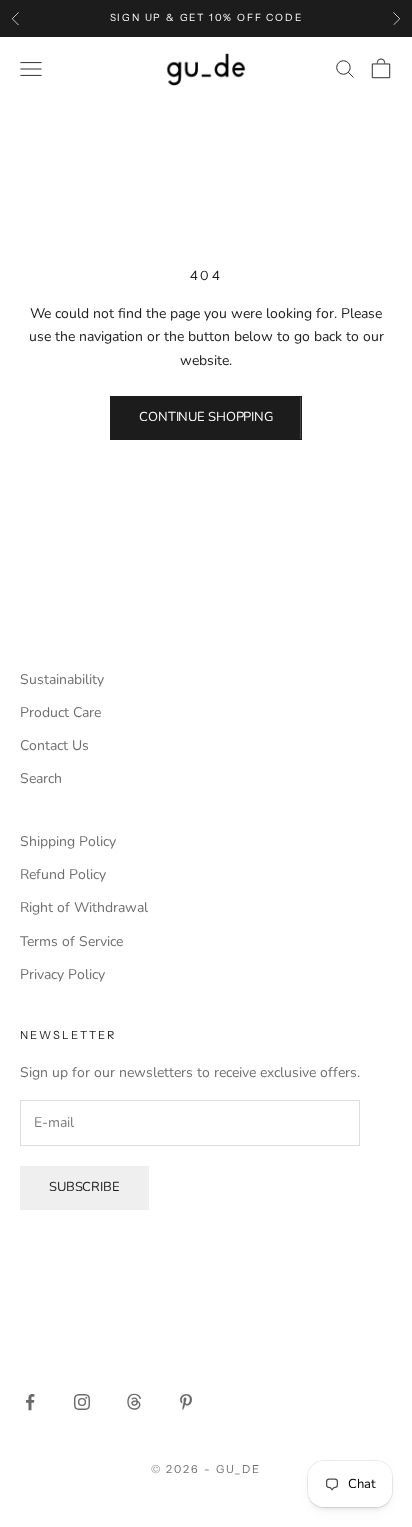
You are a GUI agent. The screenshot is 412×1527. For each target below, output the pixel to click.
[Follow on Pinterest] (186, 1402)
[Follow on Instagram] (82, 1402)
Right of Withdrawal (84, 907)
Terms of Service (71, 941)
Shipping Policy (68, 841)
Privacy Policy (62, 974)
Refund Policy (63, 874)
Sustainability (62, 679)
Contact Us (54, 745)
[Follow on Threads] (134, 1402)
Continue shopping (206, 417)
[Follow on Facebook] (30, 1402)
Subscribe (84, 1187)
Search (41, 778)
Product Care (60, 712)
